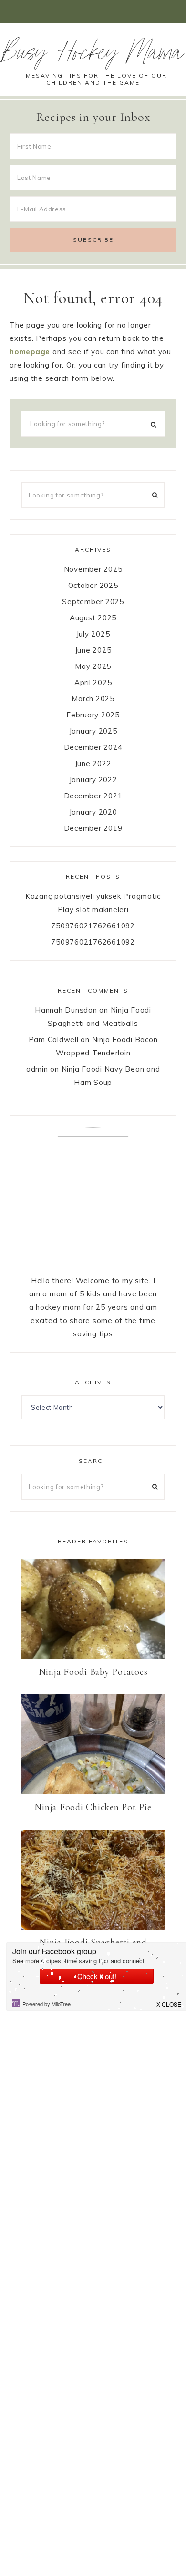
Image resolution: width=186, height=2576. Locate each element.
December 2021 (93, 796)
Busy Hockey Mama (93, 56)
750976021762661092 (93, 926)
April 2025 (93, 682)
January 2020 (93, 812)
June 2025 (93, 650)
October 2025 (93, 585)
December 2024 (93, 747)
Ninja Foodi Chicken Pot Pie (93, 1807)
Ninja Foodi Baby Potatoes (93, 1672)
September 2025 (93, 602)
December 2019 (93, 828)
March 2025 (93, 699)
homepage (30, 352)
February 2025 (93, 715)
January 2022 (93, 780)
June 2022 (93, 763)
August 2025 (93, 618)
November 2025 (93, 569)
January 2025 (93, 731)
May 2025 (93, 666)
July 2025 (93, 634)
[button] (93, 12)
